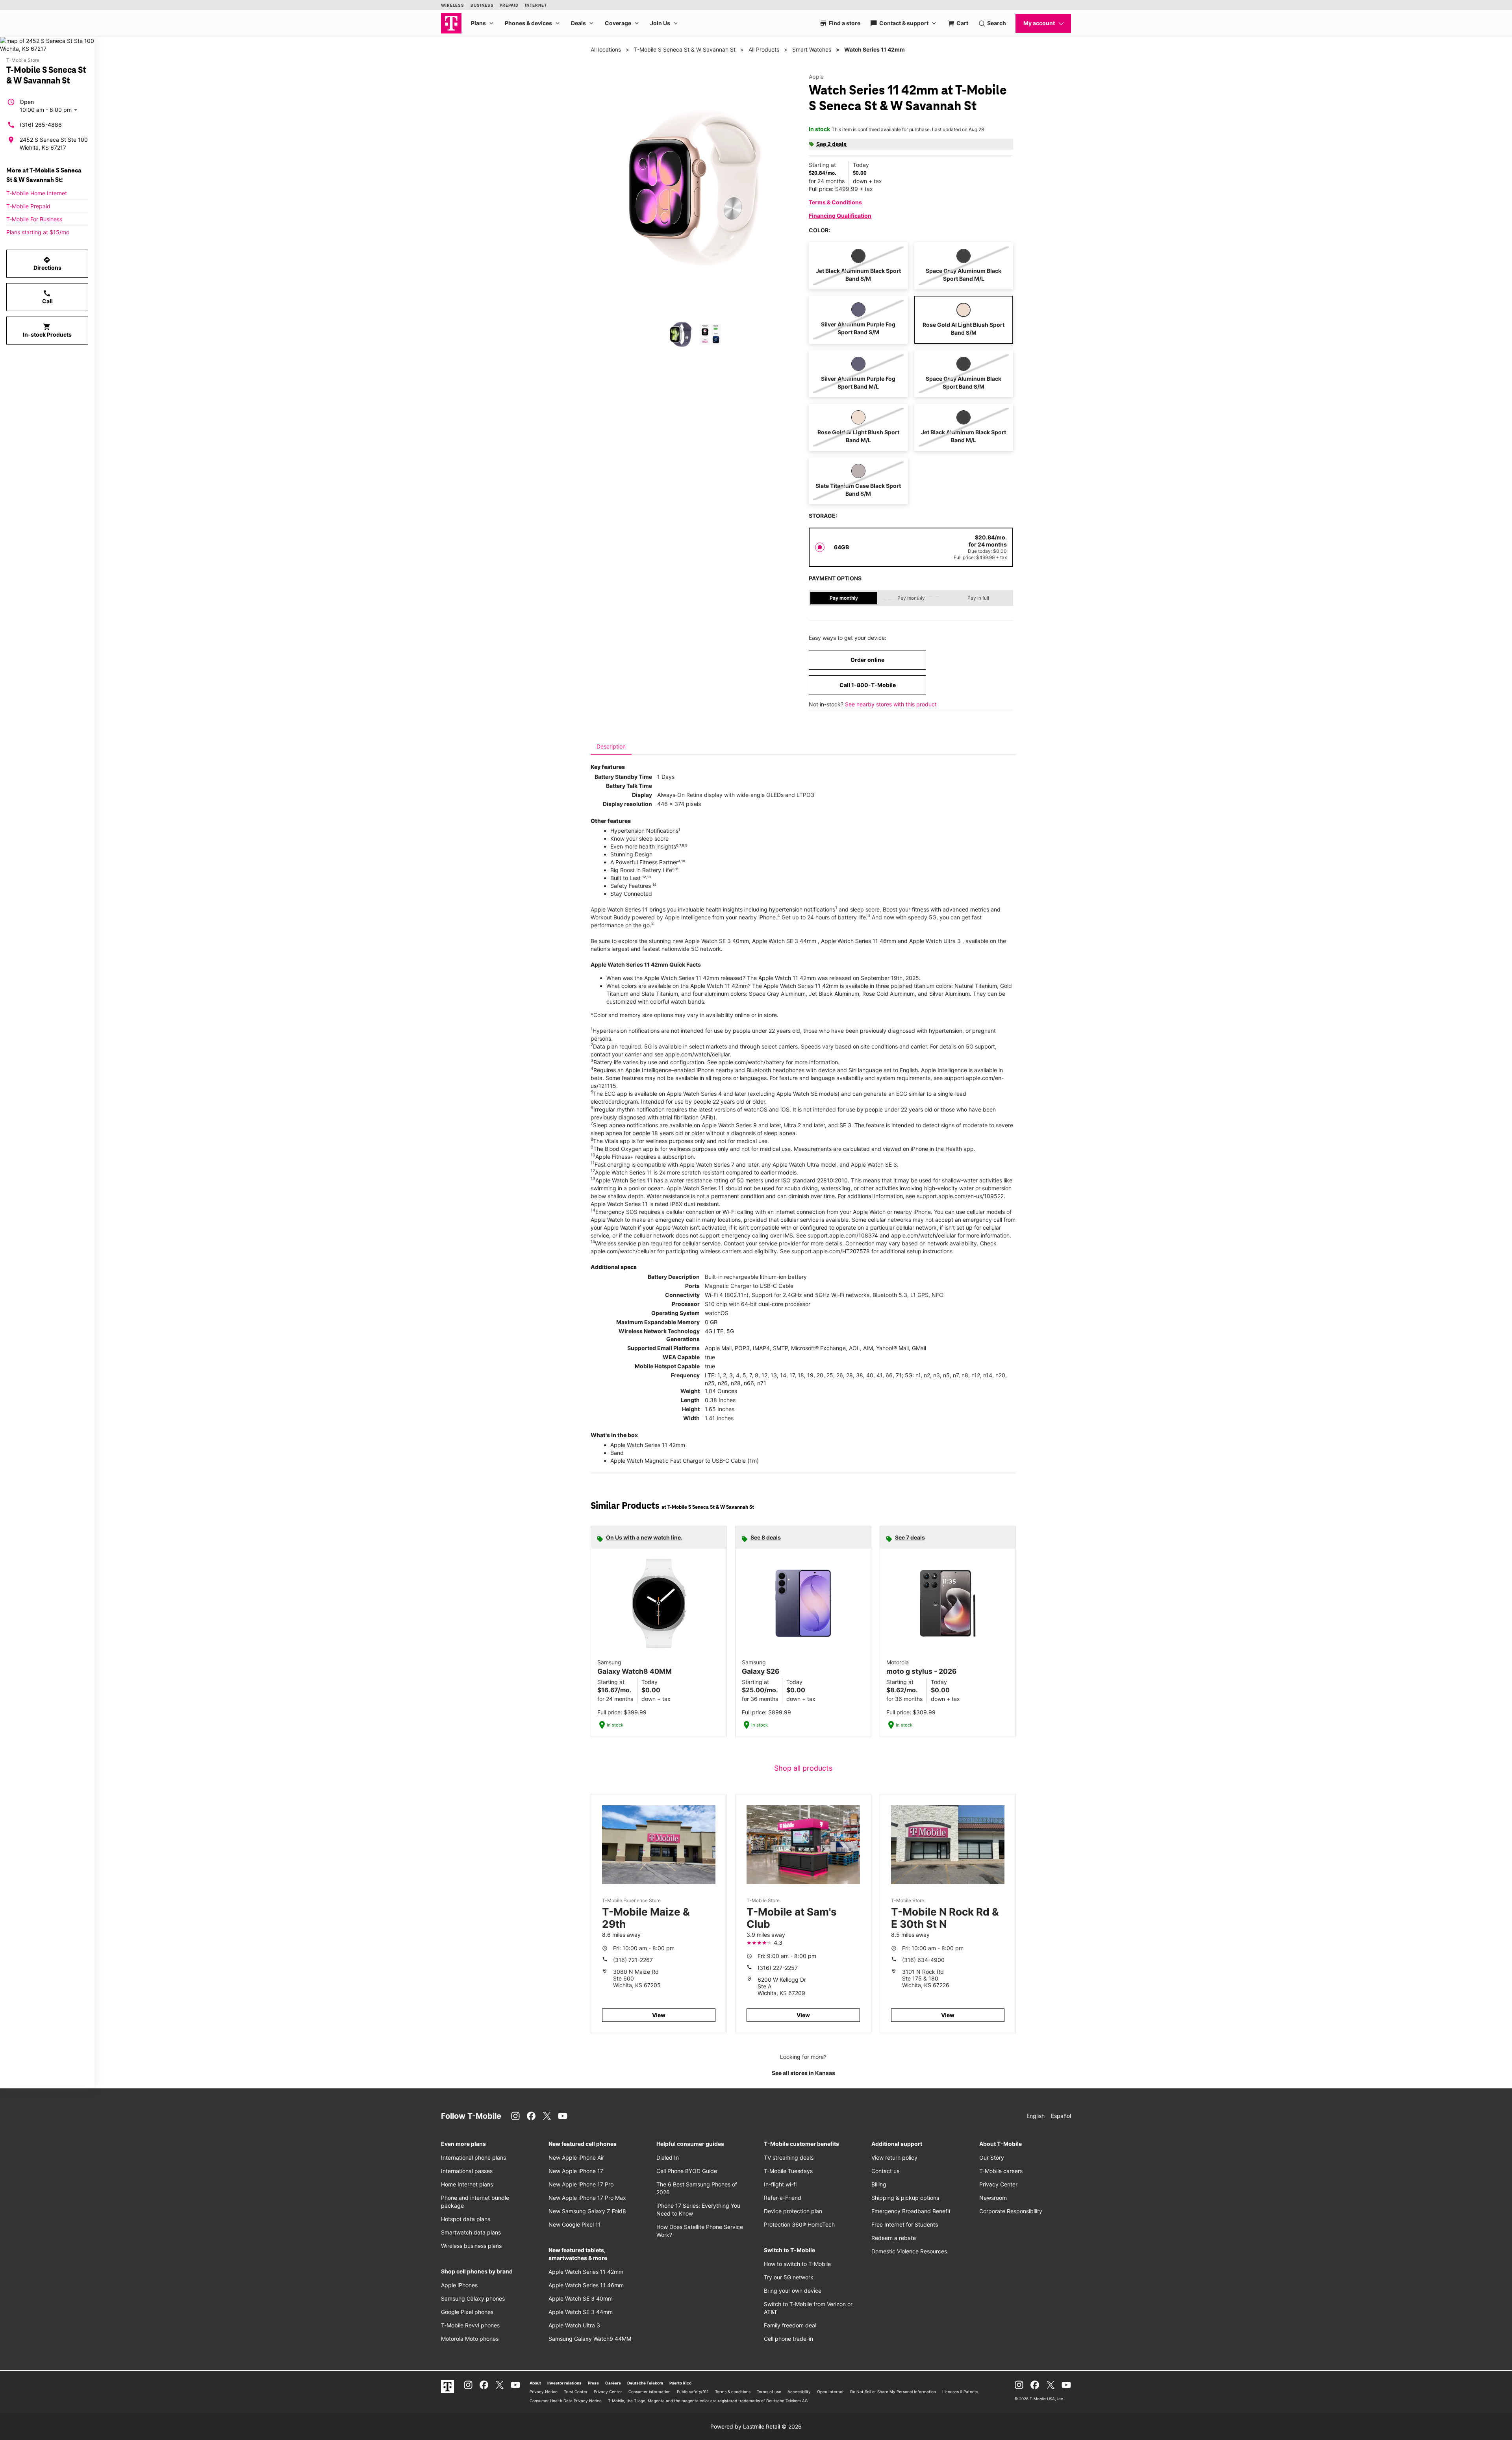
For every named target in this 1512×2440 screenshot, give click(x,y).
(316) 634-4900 (923, 1960)
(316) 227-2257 (778, 1968)
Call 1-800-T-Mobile (868, 685)
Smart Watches (812, 49)
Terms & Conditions (835, 202)
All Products (764, 49)
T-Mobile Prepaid (28, 206)
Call (47, 297)
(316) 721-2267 (633, 1960)
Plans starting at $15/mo (38, 232)
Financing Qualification (840, 216)
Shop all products (803, 1768)
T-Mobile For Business (34, 219)
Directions (47, 263)
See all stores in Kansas (803, 2073)
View (659, 2015)
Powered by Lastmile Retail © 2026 (756, 2426)
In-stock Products (47, 330)
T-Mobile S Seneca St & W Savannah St (685, 49)
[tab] (611, 747)
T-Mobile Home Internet (37, 193)
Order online (867, 660)
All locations (606, 49)
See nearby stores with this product (891, 704)
